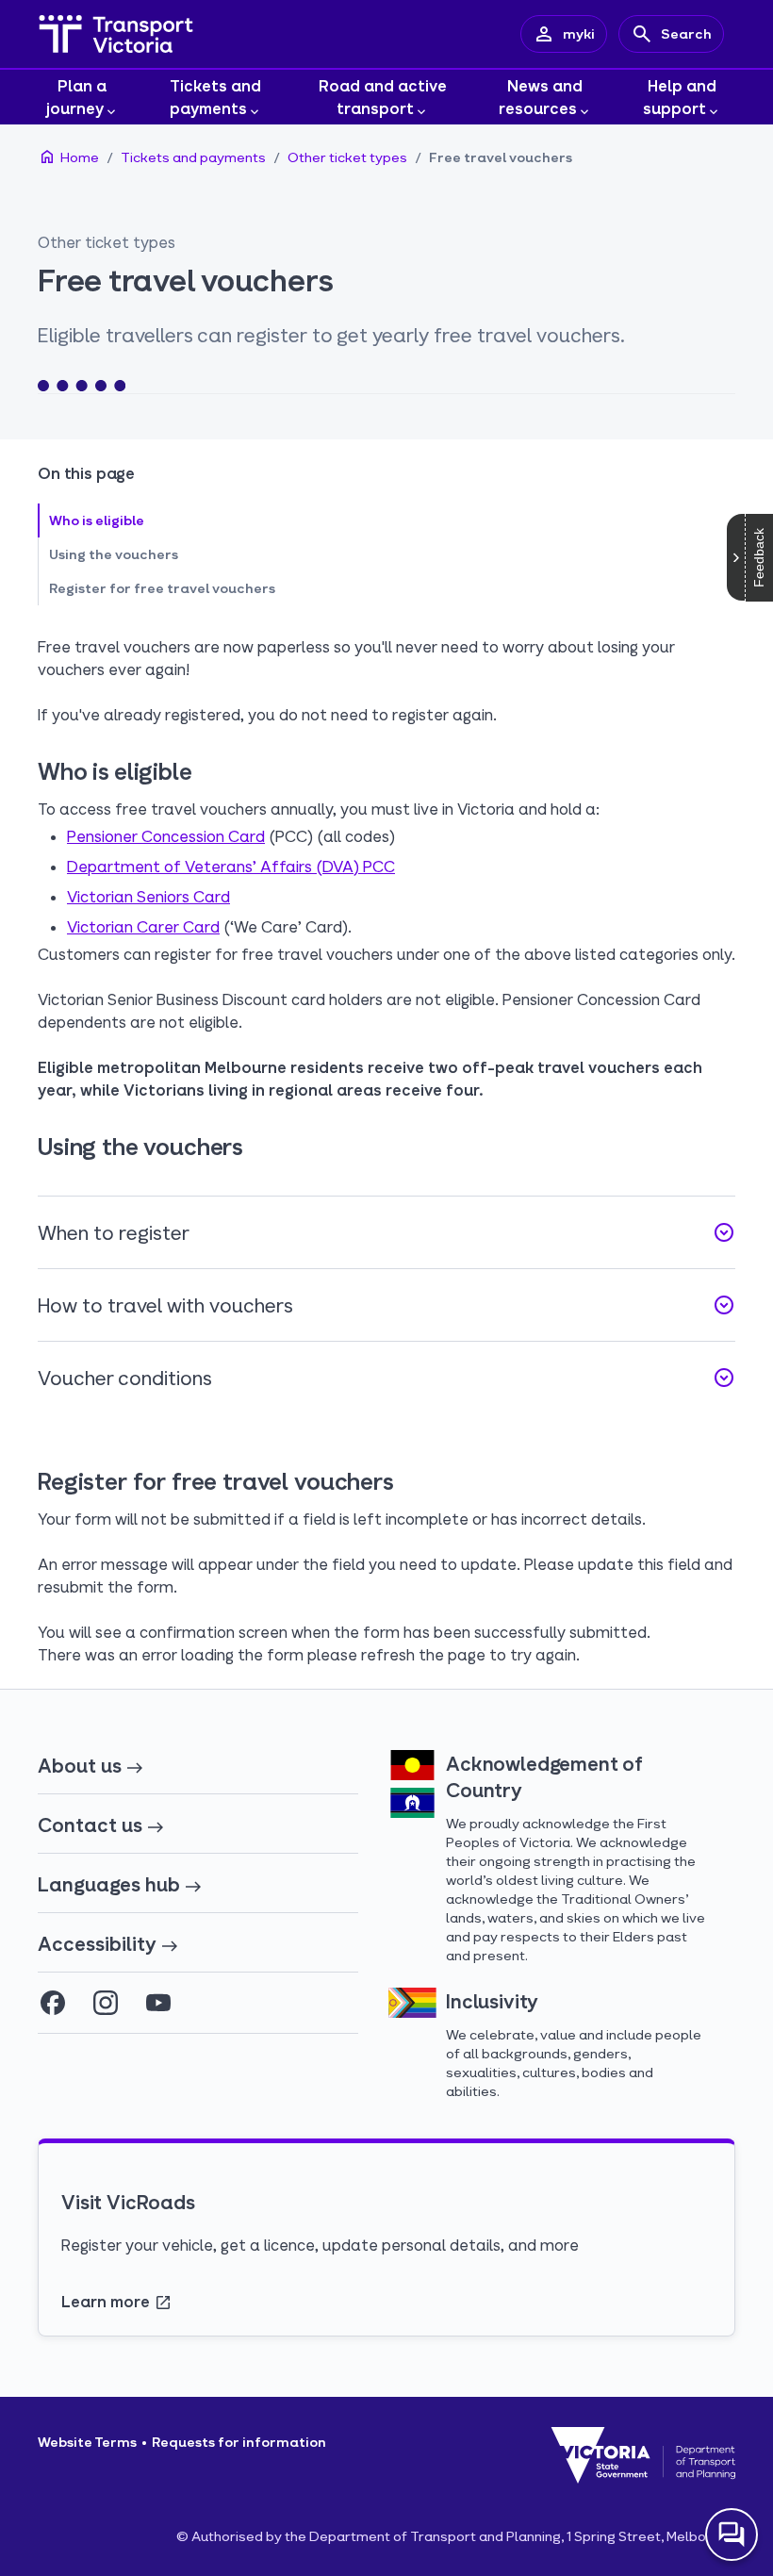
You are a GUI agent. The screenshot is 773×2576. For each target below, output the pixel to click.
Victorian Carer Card (143, 926)
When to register (386, 1232)
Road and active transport (383, 97)
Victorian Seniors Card (148, 896)
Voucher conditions (386, 1378)
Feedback (759, 558)
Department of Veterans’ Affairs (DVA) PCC (231, 866)
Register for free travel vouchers (162, 588)
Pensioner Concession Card (166, 836)
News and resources (541, 97)
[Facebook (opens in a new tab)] (53, 2003)
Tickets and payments (216, 97)
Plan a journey (77, 97)
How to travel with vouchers (386, 1305)
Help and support (680, 97)
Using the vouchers (114, 554)
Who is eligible (97, 520)
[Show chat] (732, 2535)
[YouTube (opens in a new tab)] (158, 2003)
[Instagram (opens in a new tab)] (106, 2003)
